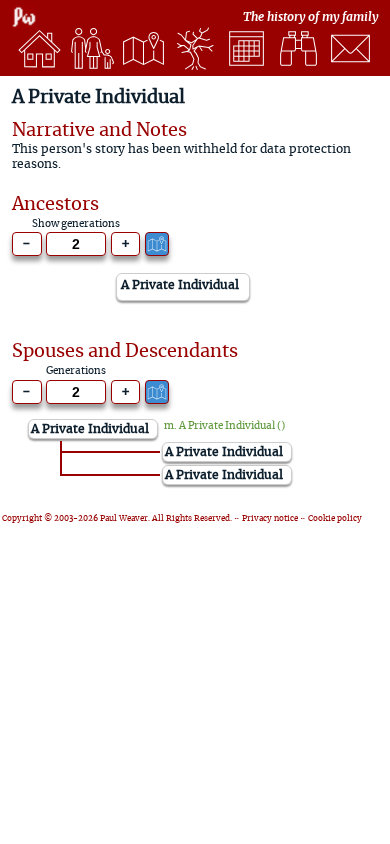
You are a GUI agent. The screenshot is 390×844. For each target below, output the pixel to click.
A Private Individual (227, 426)
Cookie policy (335, 519)
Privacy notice (270, 519)
